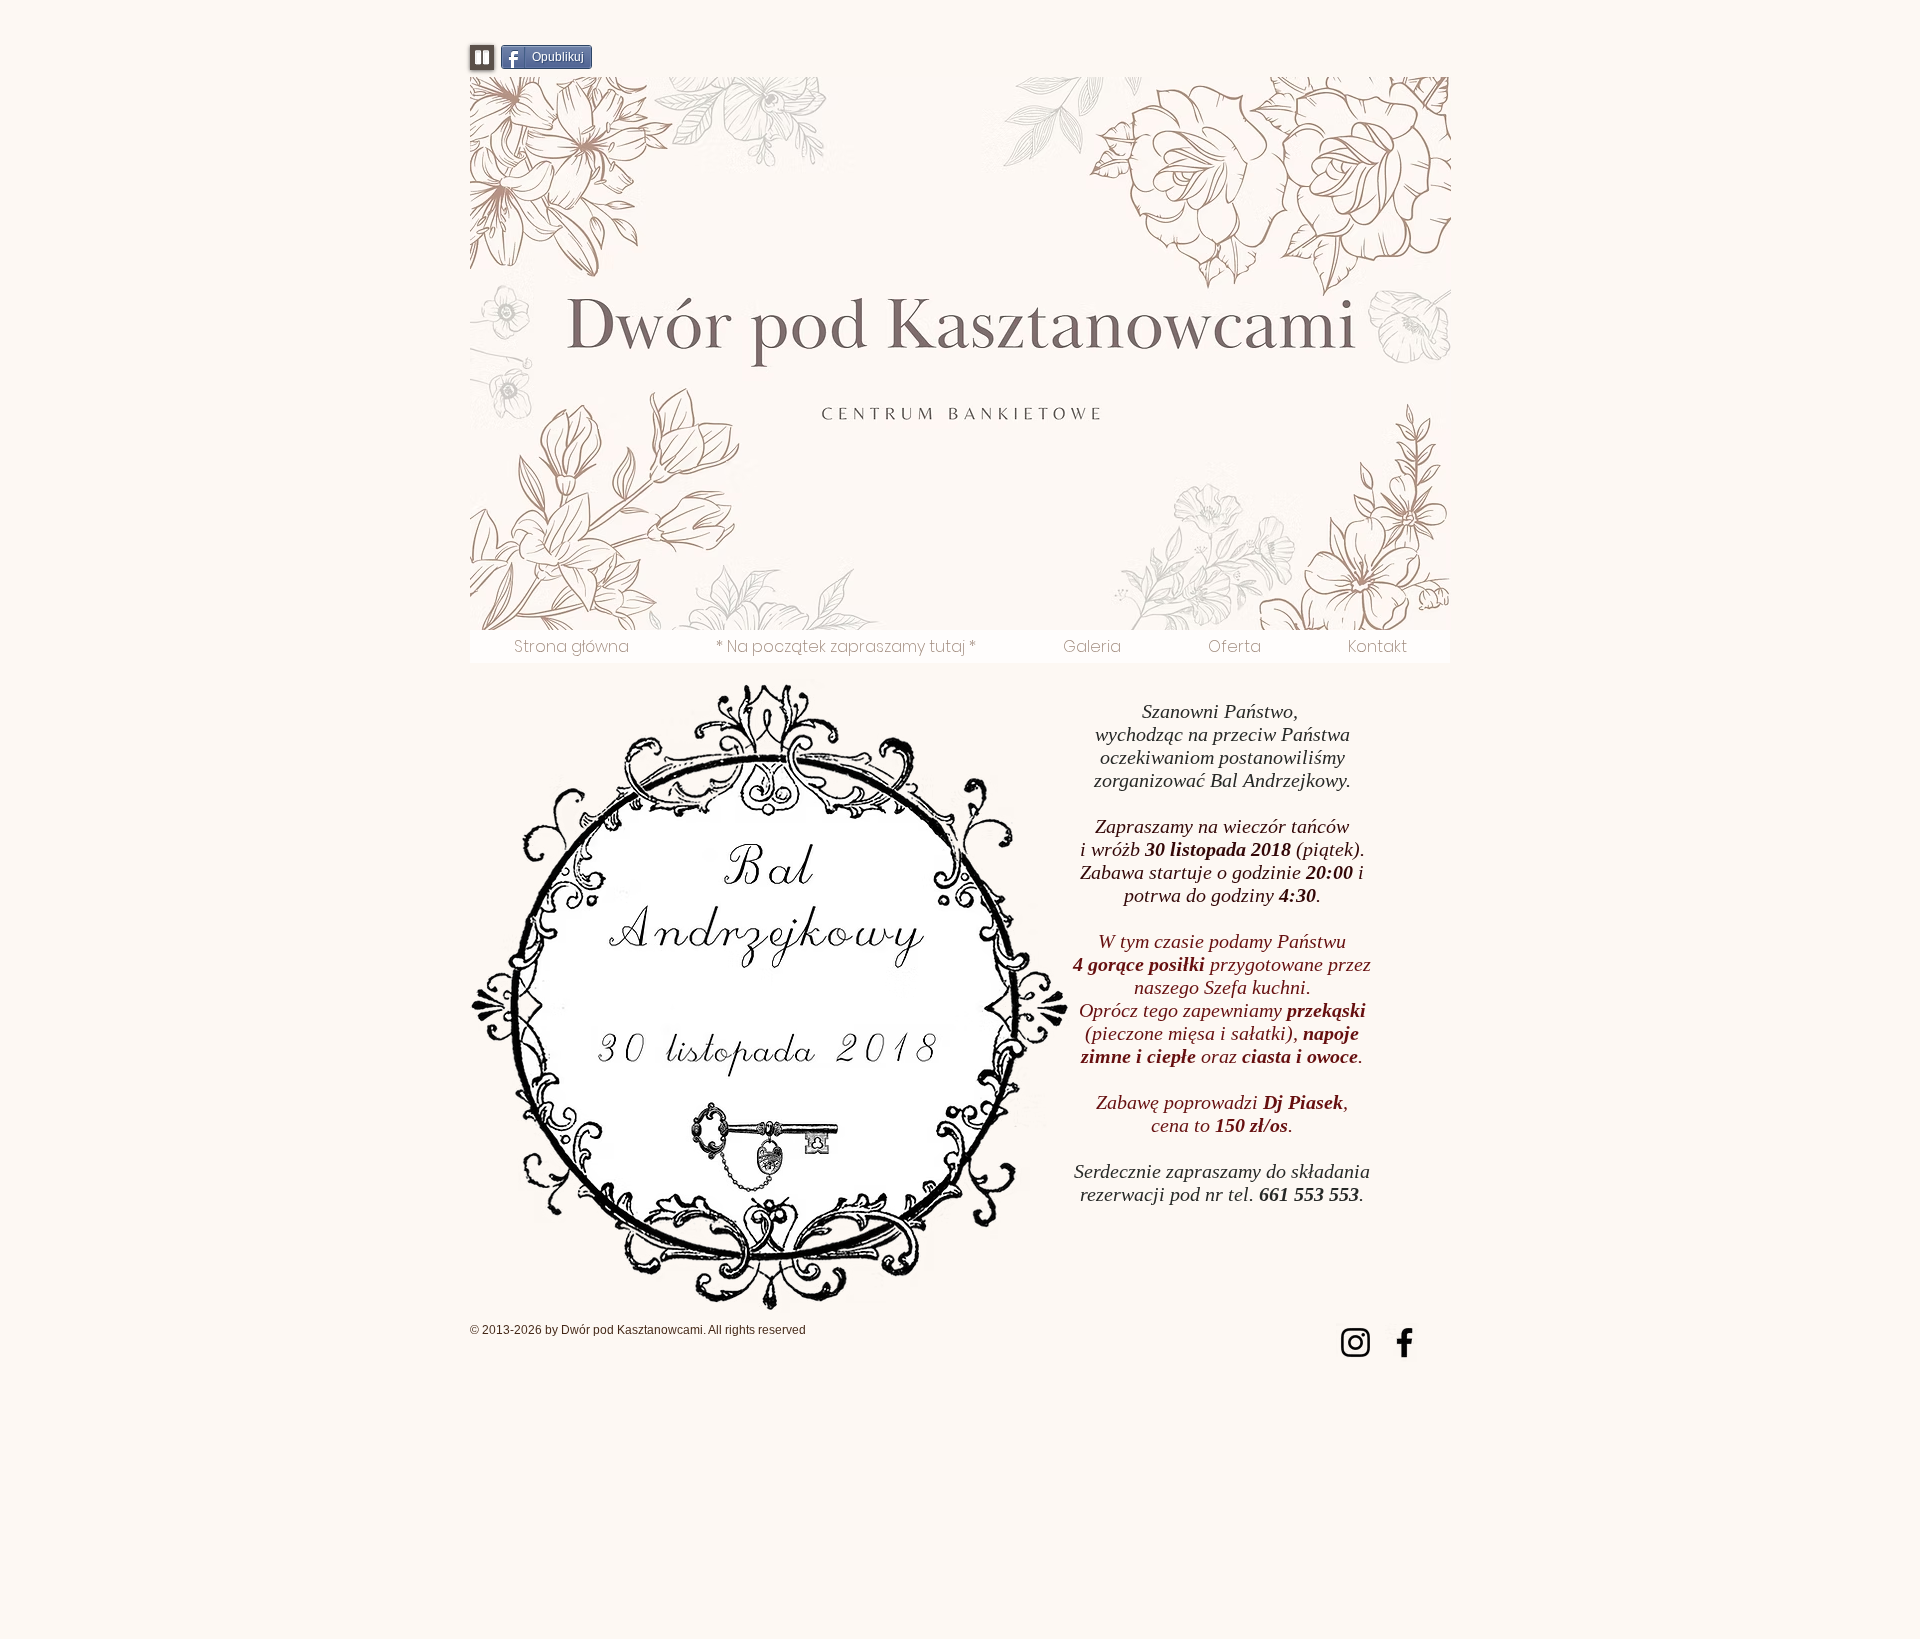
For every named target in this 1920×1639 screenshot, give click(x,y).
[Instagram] (1355, 1342)
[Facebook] (1404, 1342)
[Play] (482, 57)
